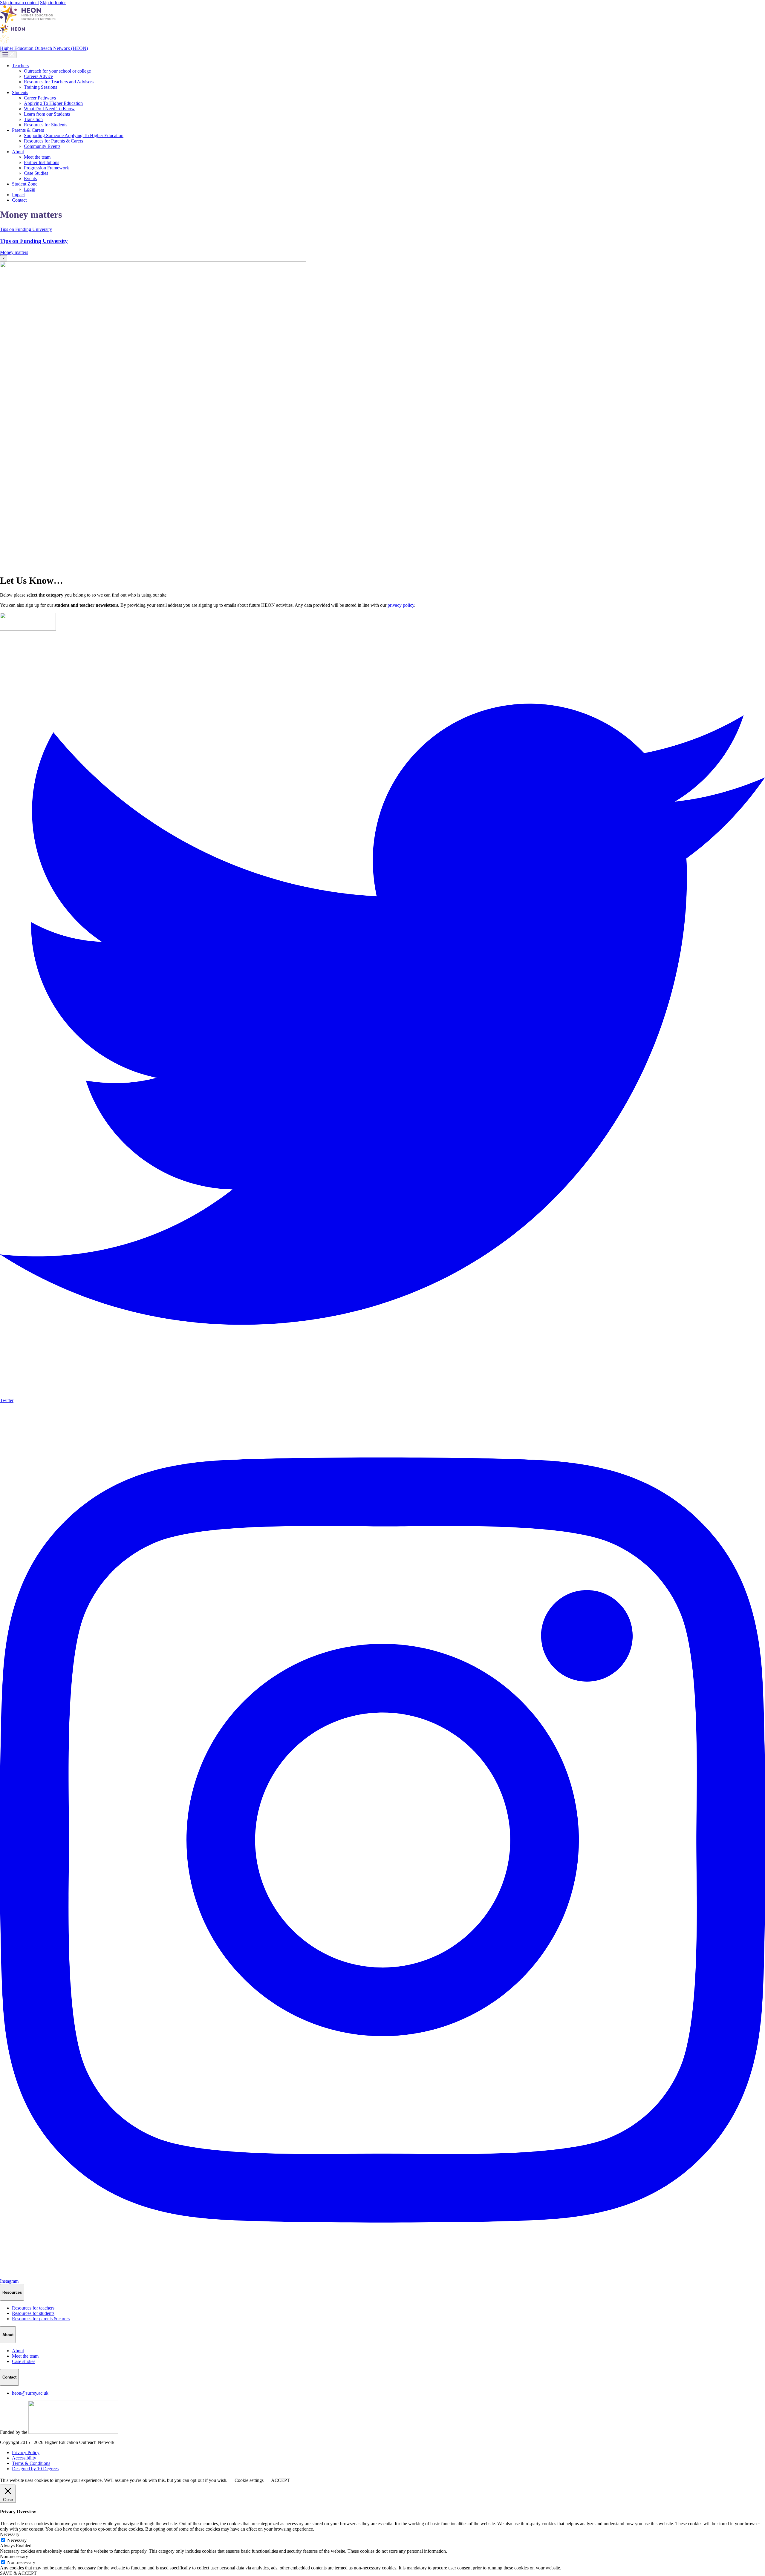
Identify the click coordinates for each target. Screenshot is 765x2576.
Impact (18, 195)
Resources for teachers (33, 2308)
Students (20, 92)
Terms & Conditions (31, 2463)
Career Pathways (40, 98)
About (18, 152)
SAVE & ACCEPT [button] (18, 2573)
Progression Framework (46, 168)
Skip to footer (53, 3)
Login (30, 189)
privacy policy (401, 605)
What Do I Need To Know (49, 109)
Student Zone (25, 184)
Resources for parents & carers (41, 2319)
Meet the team (37, 157)
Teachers (20, 66)
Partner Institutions (42, 162)
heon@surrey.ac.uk (30, 2393)
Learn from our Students (47, 114)
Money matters (14, 252)
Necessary (17, 2540)
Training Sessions (40, 87)
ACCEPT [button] (280, 2480)
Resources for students (33, 2313)
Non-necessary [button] (14, 2556)
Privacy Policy (26, 2452)
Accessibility (24, 2458)
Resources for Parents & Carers (53, 141)
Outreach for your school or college (57, 71)
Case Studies (36, 173)
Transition (33, 119)
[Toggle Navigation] (8, 55)
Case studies (24, 2361)
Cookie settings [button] (249, 2480)
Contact (19, 200)
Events (30, 178)
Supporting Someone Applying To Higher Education (74, 135)
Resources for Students (46, 125)
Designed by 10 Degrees (35, 2469)
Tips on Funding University (34, 241)
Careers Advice (38, 76)
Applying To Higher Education (53, 103)
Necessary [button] (10, 2534)
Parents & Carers (28, 130)
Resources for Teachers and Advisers (59, 82)
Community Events (42, 146)
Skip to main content (19, 3)
